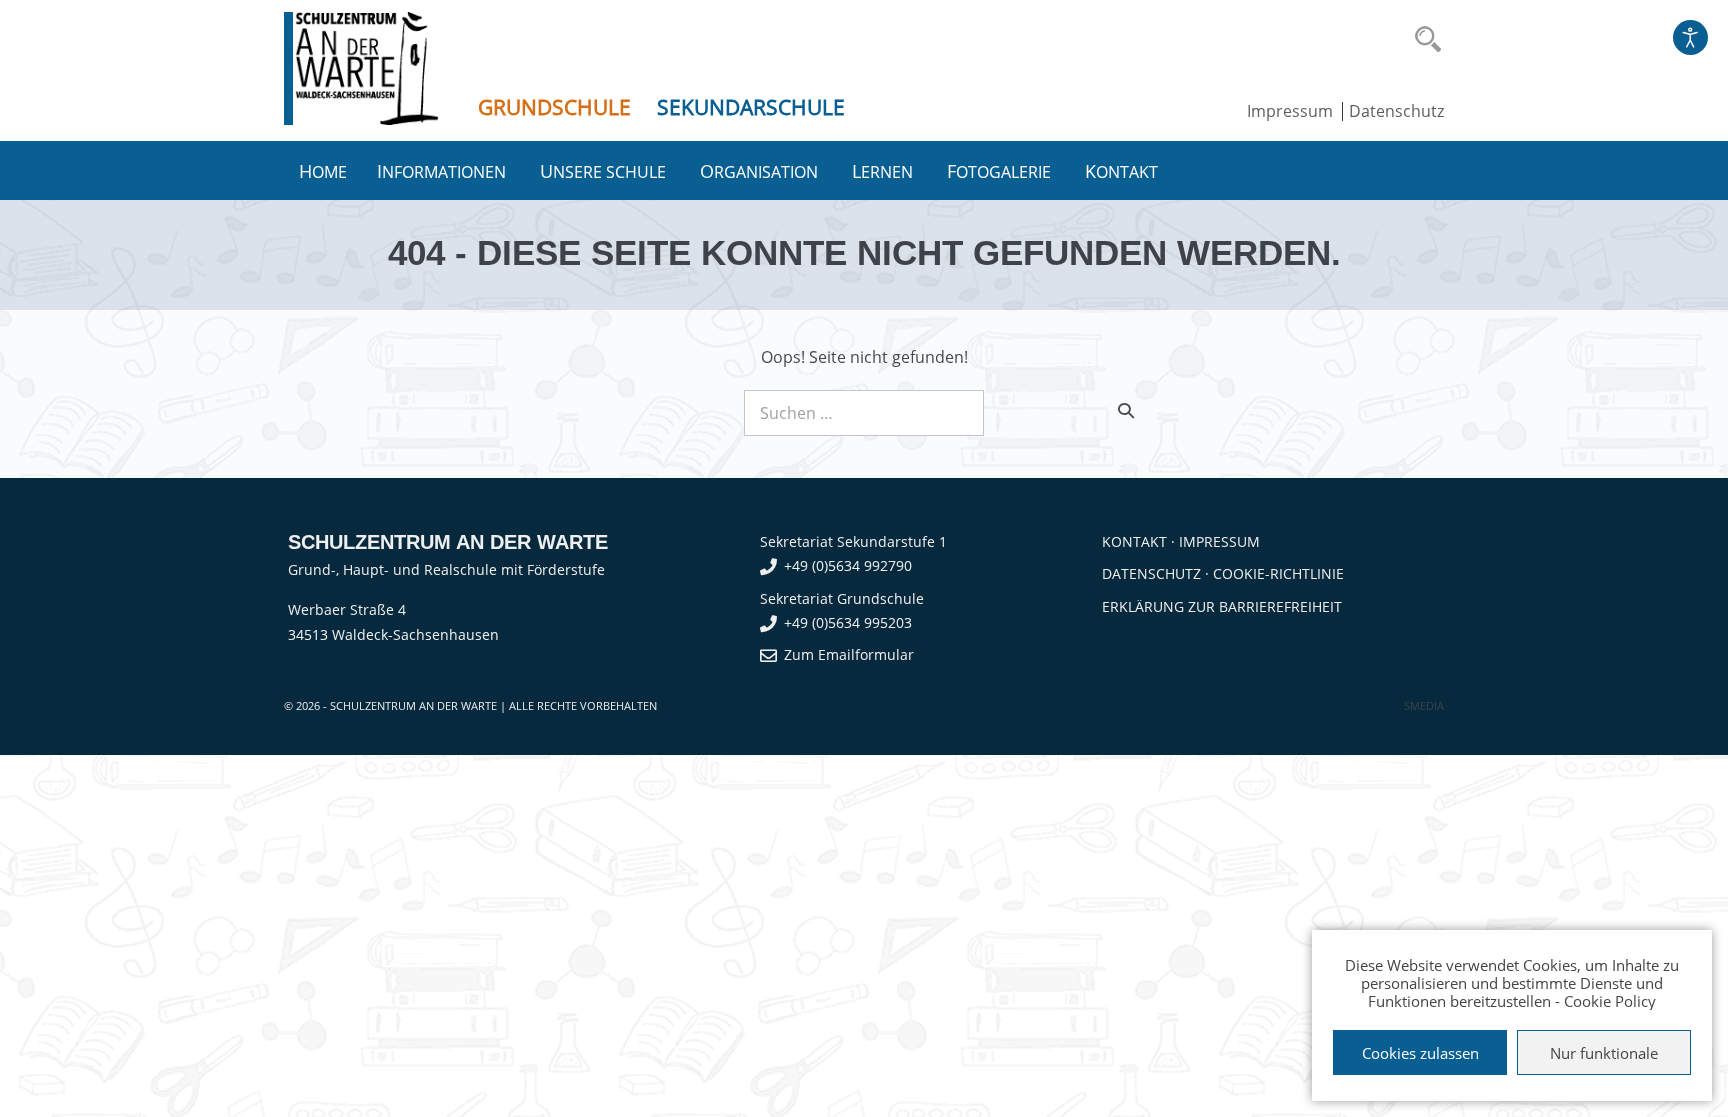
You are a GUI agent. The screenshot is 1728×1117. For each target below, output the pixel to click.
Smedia (1424, 705)
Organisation (761, 171)
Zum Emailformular (849, 654)
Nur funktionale (1604, 1053)
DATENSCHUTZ (1151, 573)
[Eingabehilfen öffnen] (1690, 37)
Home (323, 171)
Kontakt (1123, 171)
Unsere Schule (605, 171)
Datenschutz (1396, 111)
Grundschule (554, 107)
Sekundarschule (751, 107)
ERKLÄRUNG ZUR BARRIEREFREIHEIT (1222, 606)
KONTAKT (1134, 541)
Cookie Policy (1610, 1001)
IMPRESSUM (1219, 541)
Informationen (443, 171)
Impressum (1290, 111)
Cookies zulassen (1420, 1053)
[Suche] (1126, 410)
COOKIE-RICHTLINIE (1278, 573)
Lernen (884, 171)
